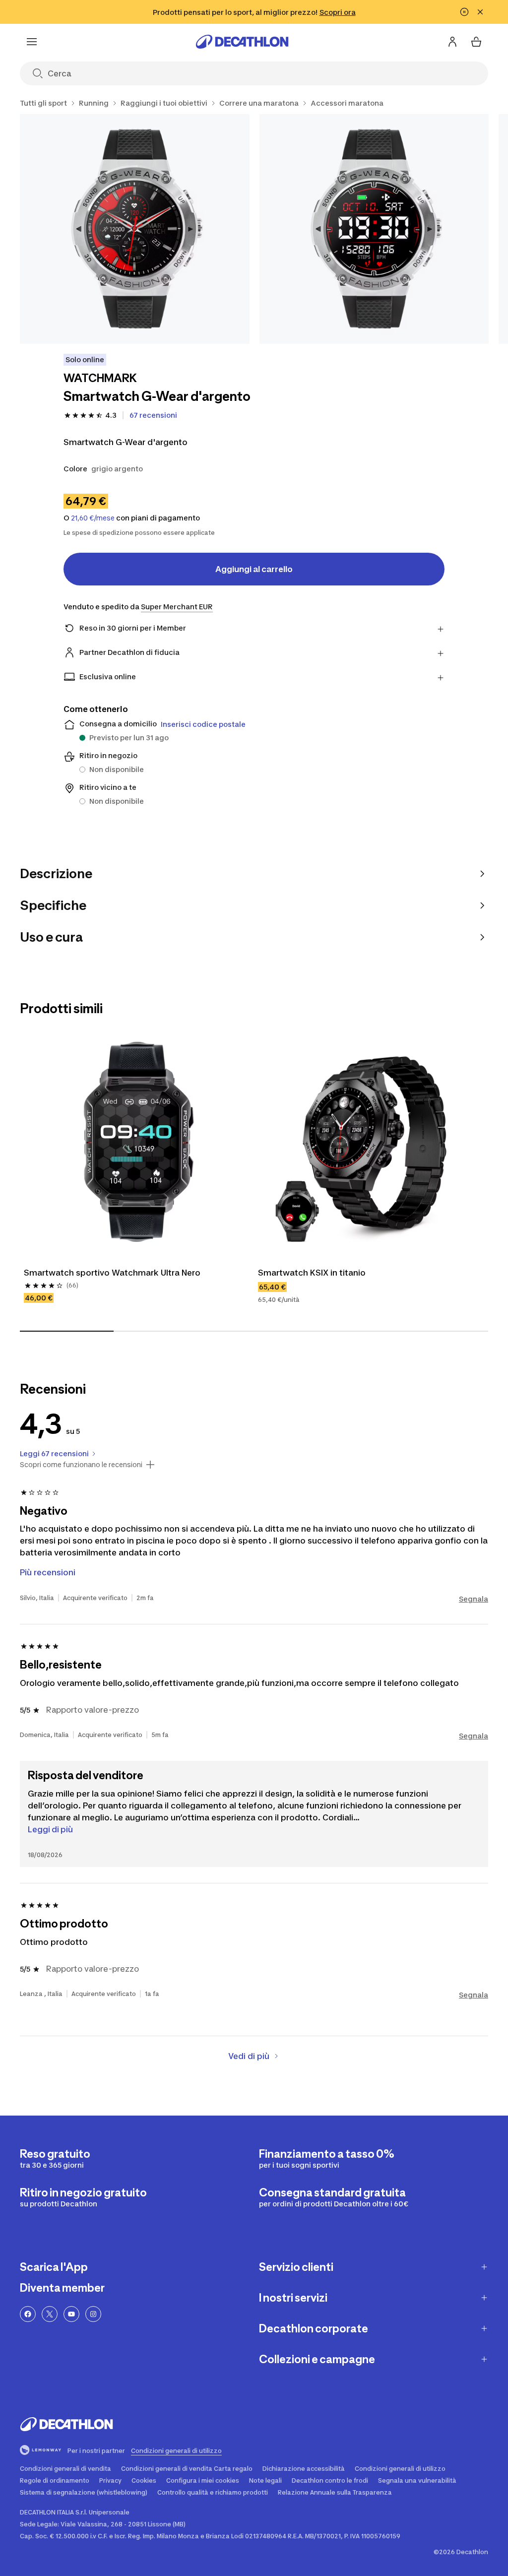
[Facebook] (28, 2314)
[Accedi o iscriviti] (452, 42)
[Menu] (32, 42)
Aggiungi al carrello (254, 569)
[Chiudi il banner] (480, 12)
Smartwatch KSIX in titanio (312, 1273)
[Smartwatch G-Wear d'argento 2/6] (374, 229)
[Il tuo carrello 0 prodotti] (476, 42)
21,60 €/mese (93, 518)
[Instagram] (93, 2314)
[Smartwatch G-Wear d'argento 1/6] (135, 229)
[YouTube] (71, 2314)
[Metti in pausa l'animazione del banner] (464, 12)
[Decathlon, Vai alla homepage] (242, 42)
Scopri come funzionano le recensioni (81, 1465)
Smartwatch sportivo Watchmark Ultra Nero (112, 1273)
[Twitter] (50, 2314)
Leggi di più (50, 1829)
